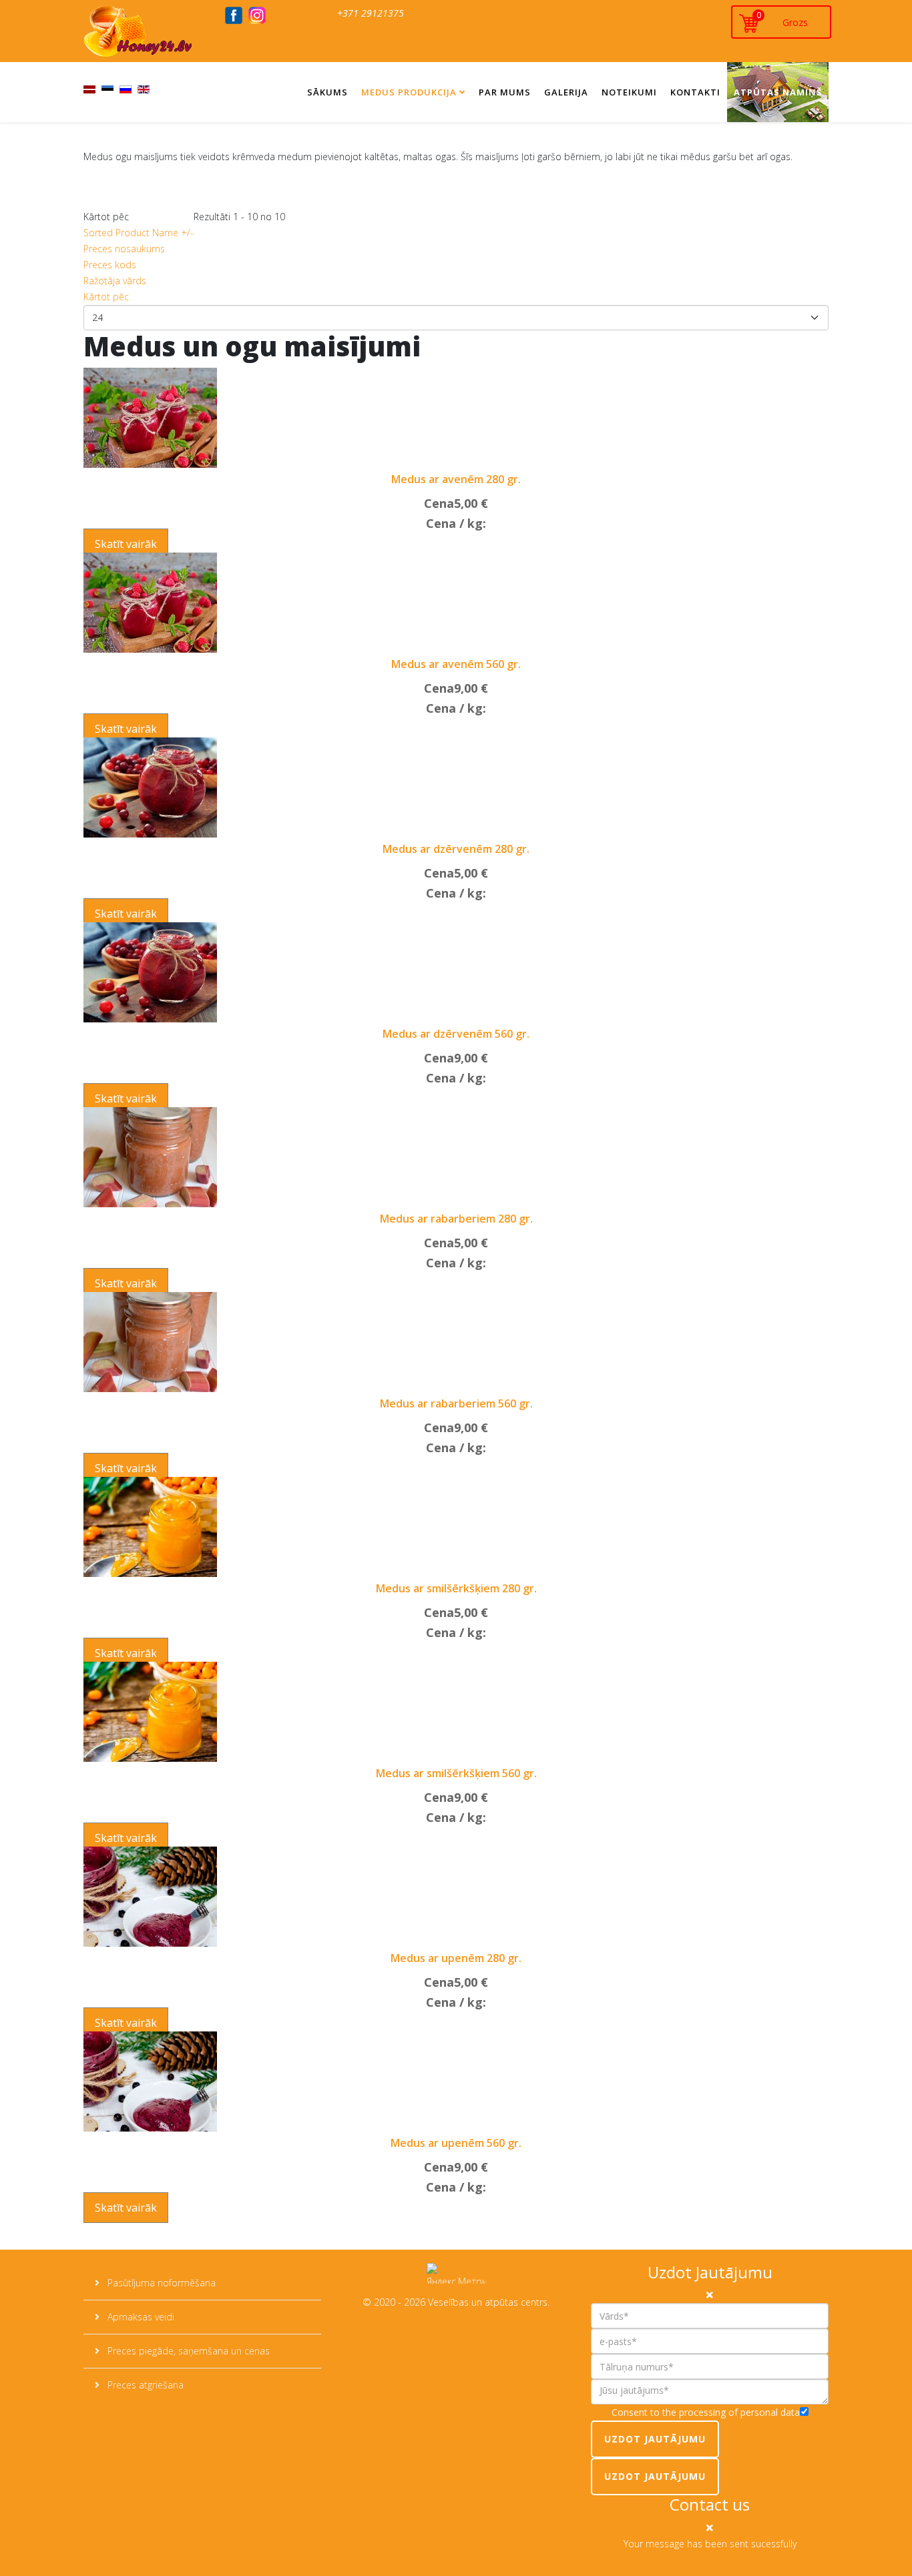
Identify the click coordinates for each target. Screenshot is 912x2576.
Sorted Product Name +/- (139, 233)
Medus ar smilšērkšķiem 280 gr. (456, 1588)
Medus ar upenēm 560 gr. (456, 2143)
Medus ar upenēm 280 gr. (456, 1958)
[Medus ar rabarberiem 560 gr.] (150, 1342)
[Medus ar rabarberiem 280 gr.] (150, 1157)
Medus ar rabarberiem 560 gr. (456, 1403)
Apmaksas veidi (140, 2317)
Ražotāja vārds (115, 281)
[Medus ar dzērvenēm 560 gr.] (150, 972)
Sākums (327, 92)
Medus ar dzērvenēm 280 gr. (456, 849)
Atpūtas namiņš (778, 92)
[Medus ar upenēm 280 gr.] (150, 1897)
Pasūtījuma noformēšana (160, 2283)
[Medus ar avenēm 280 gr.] (150, 418)
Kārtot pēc (106, 297)
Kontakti (695, 92)
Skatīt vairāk (126, 544)
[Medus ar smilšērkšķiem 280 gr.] (150, 1527)
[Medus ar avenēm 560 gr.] (150, 603)
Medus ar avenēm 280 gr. (456, 479)
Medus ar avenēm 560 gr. (456, 664)
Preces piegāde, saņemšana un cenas (187, 2351)
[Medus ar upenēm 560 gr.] (150, 2081)
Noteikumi (629, 92)
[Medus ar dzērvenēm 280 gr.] (150, 787)
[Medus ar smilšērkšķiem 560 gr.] (150, 1712)
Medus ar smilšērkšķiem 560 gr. (456, 1773)
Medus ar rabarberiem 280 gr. (456, 1219)
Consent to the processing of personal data (706, 2412)
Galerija (566, 92)
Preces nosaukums (124, 249)
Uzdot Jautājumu (655, 2439)
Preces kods (110, 265)
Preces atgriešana (144, 2385)
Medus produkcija (409, 92)
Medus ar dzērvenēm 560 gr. (456, 1034)
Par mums (505, 92)
